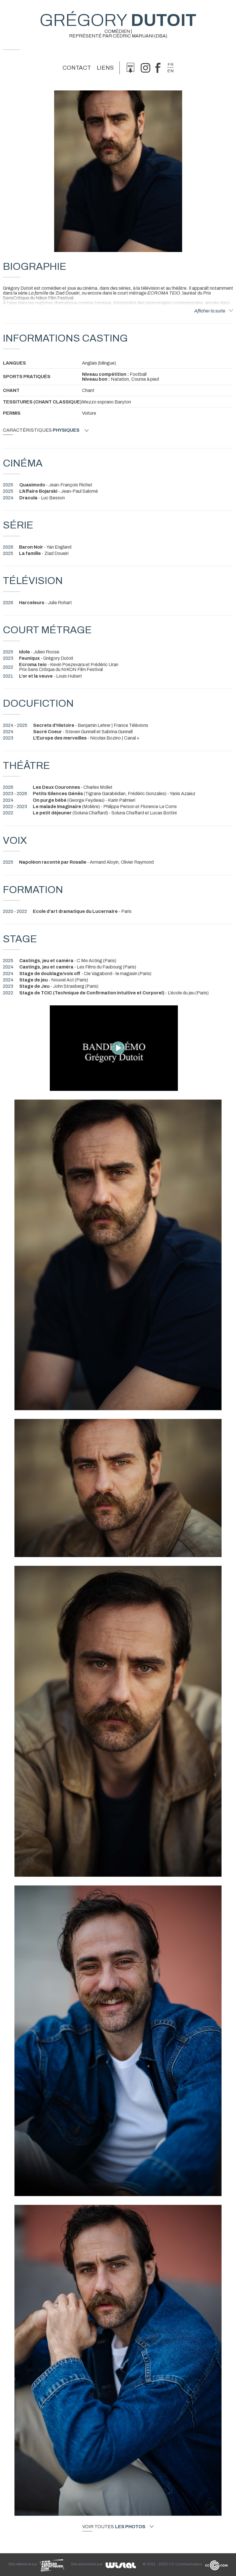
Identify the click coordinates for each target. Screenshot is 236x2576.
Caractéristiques (41, 430)
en (170, 71)
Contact (77, 68)
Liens (105, 68)
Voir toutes (114, 2527)
